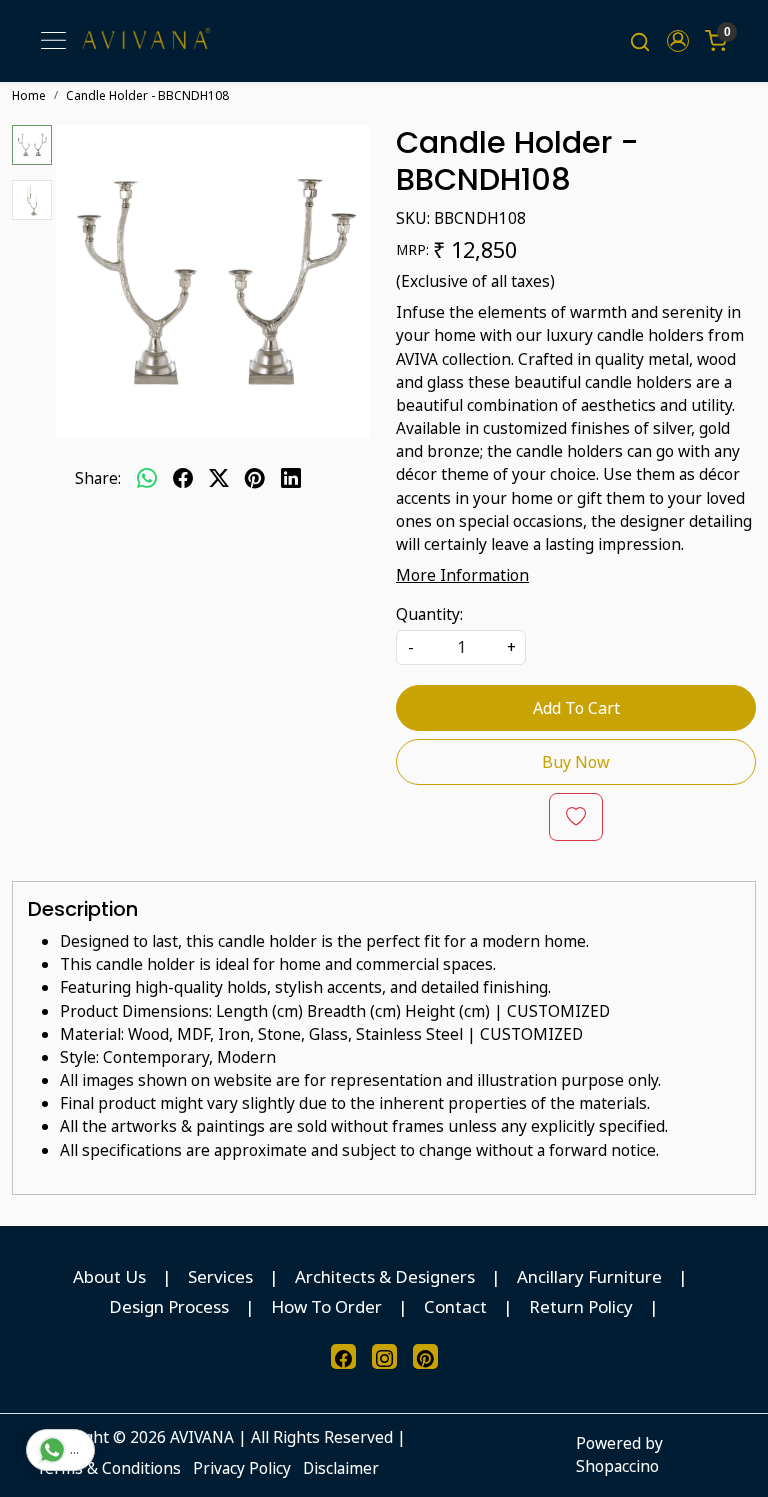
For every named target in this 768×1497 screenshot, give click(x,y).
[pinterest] (255, 478)
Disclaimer (341, 1468)
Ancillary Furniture (589, 1276)
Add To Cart (576, 708)
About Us (109, 1276)
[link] (640, 41)
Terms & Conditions (108, 1468)
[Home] (146, 41)
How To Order (326, 1306)
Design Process (169, 1306)
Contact (455, 1306)
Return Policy (581, 1306)
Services (220, 1276)
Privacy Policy (242, 1468)
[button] (678, 41)
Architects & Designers (385, 1276)
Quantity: (429, 614)
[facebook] (183, 478)
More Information (462, 575)
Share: (98, 478)
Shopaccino (617, 1466)
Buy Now (576, 762)
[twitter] (219, 478)
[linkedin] (291, 478)
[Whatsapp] (147, 478)
